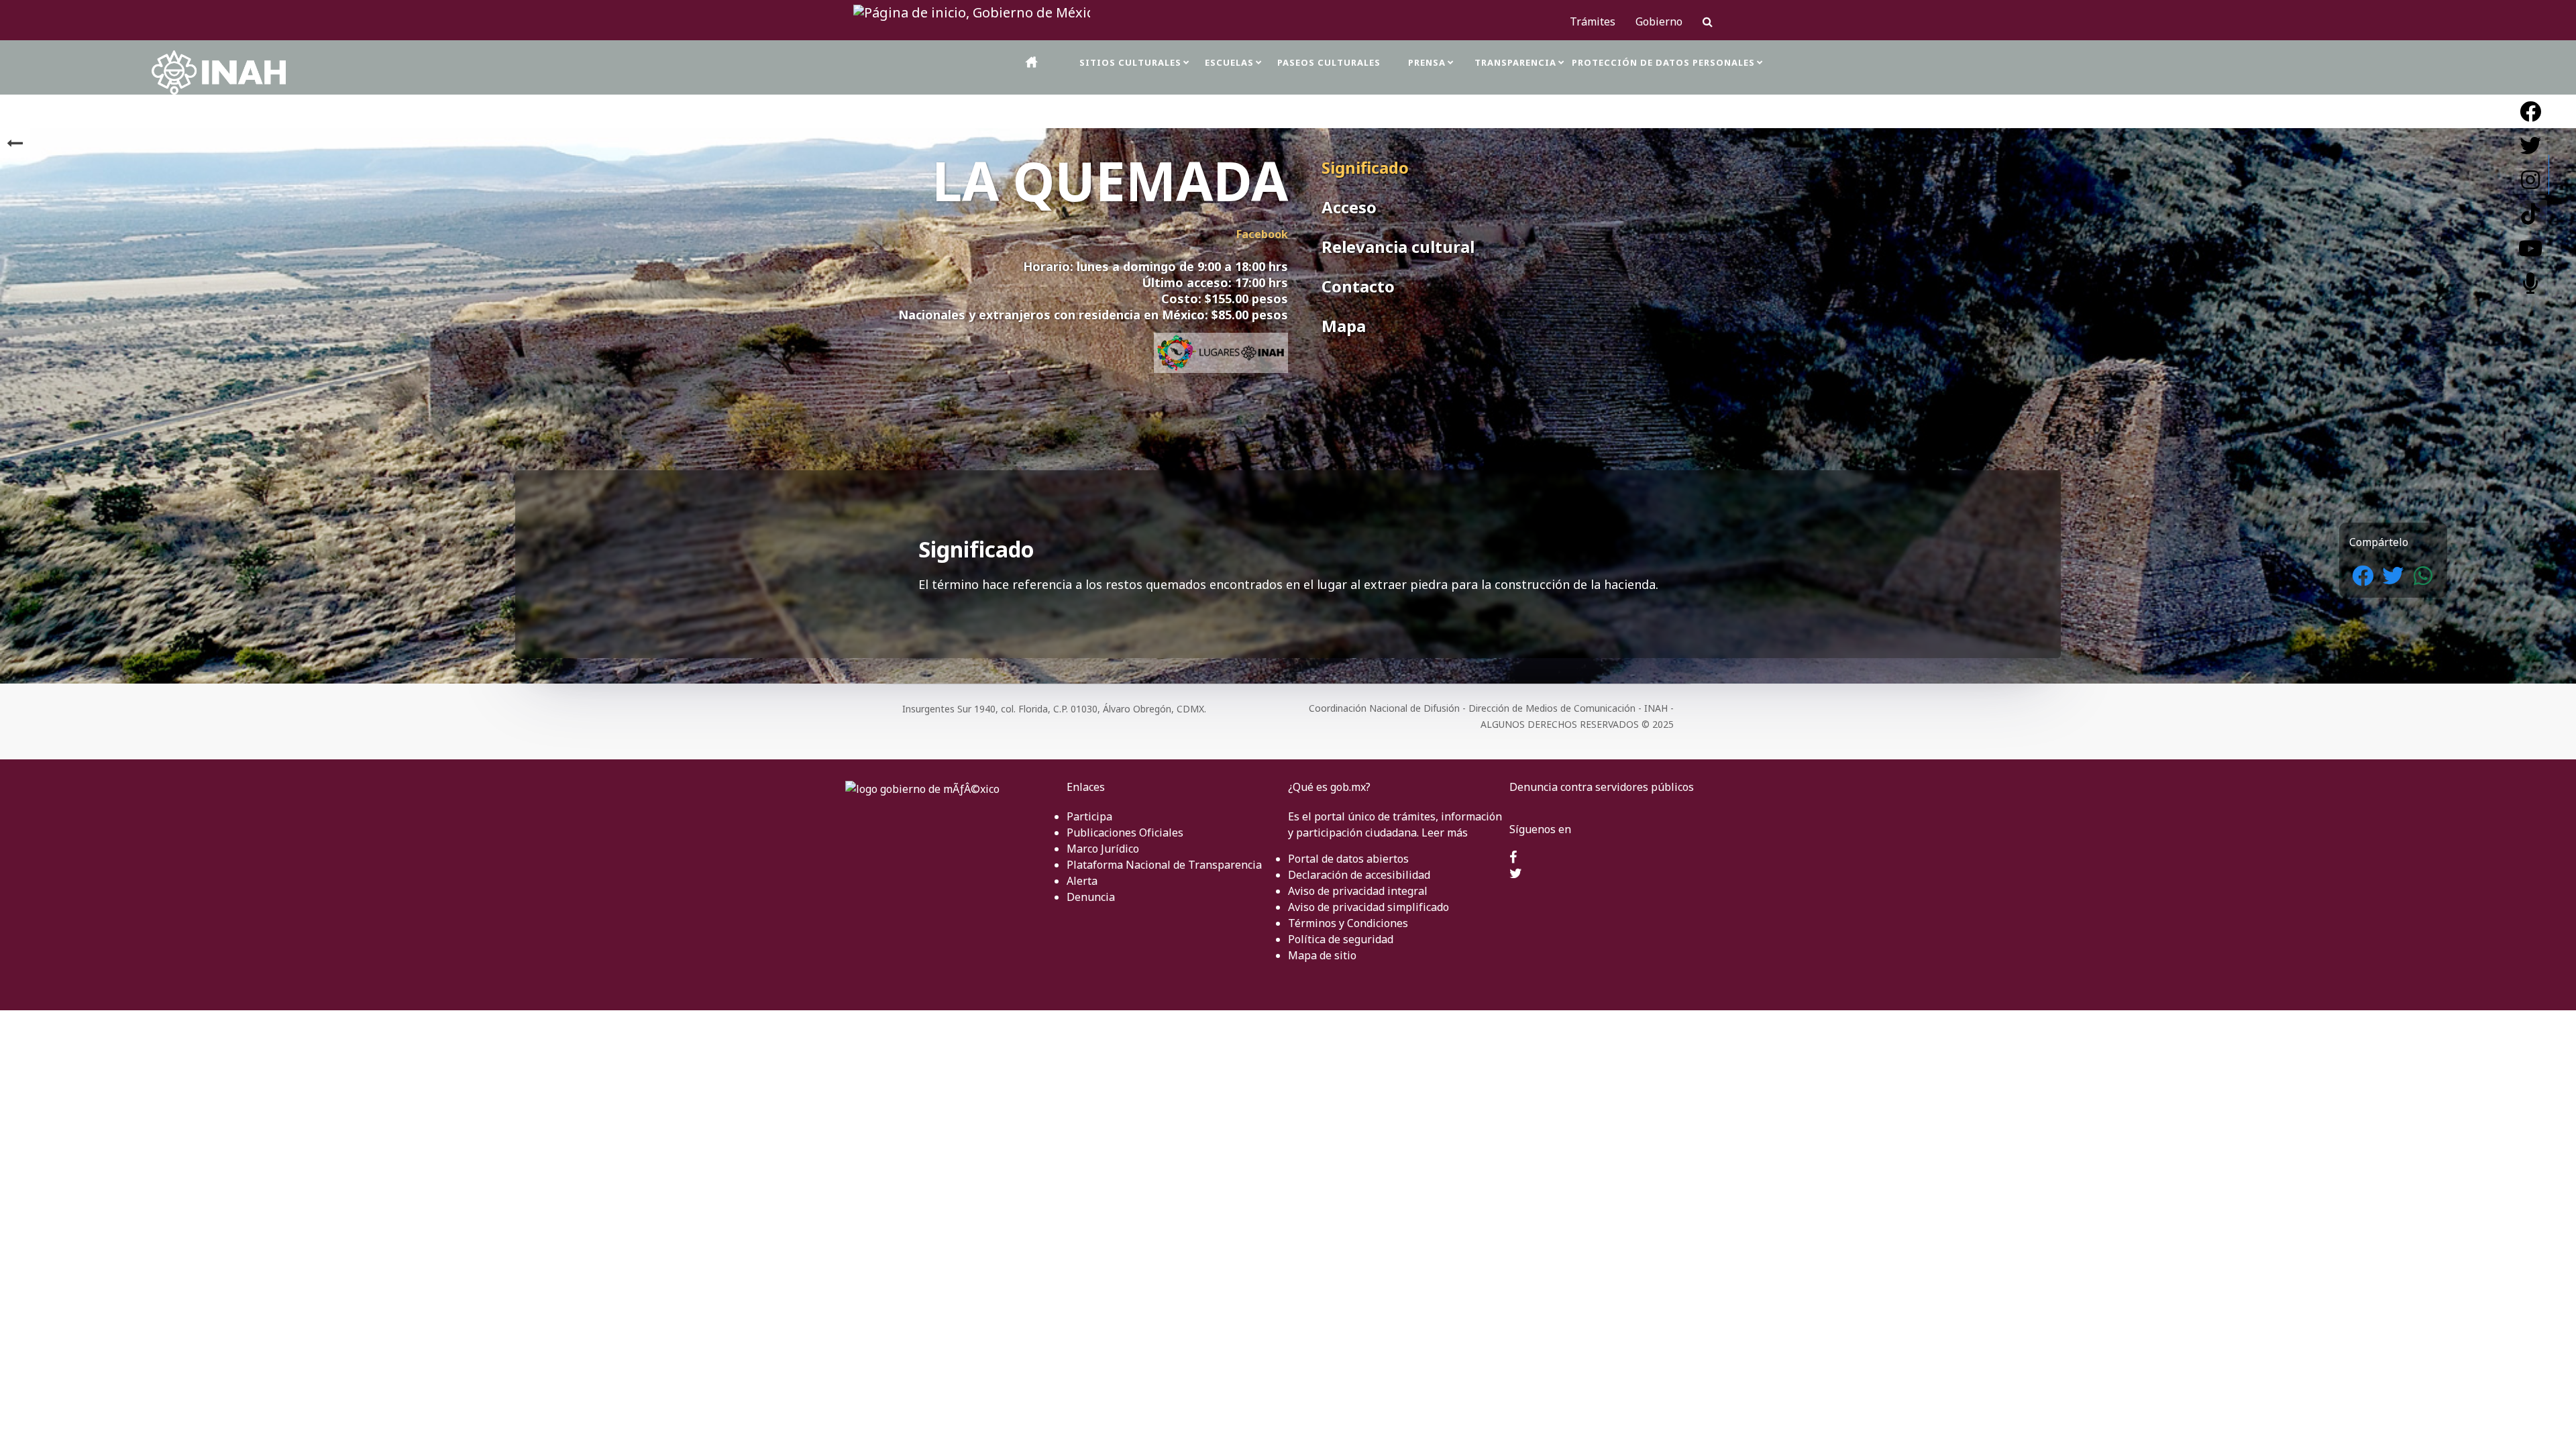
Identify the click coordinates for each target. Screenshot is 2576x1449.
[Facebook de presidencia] (1513, 858)
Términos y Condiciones (1348, 923)
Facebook (1262, 234)
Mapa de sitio (1322, 955)
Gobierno (1659, 21)
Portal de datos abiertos (1348, 859)
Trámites (1593, 21)
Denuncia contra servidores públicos (1602, 787)
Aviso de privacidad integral (1358, 891)
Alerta (1082, 881)
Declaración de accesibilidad (1359, 875)
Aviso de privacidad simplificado (1368, 907)
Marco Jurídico (1103, 849)
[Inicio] (1032, 62)
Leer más (1445, 833)
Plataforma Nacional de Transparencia (1164, 865)
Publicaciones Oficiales (1125, 833)
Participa (1089, 816)
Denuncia (1091, 897)
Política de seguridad (1341, 939)
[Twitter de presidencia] (1516, 874)
